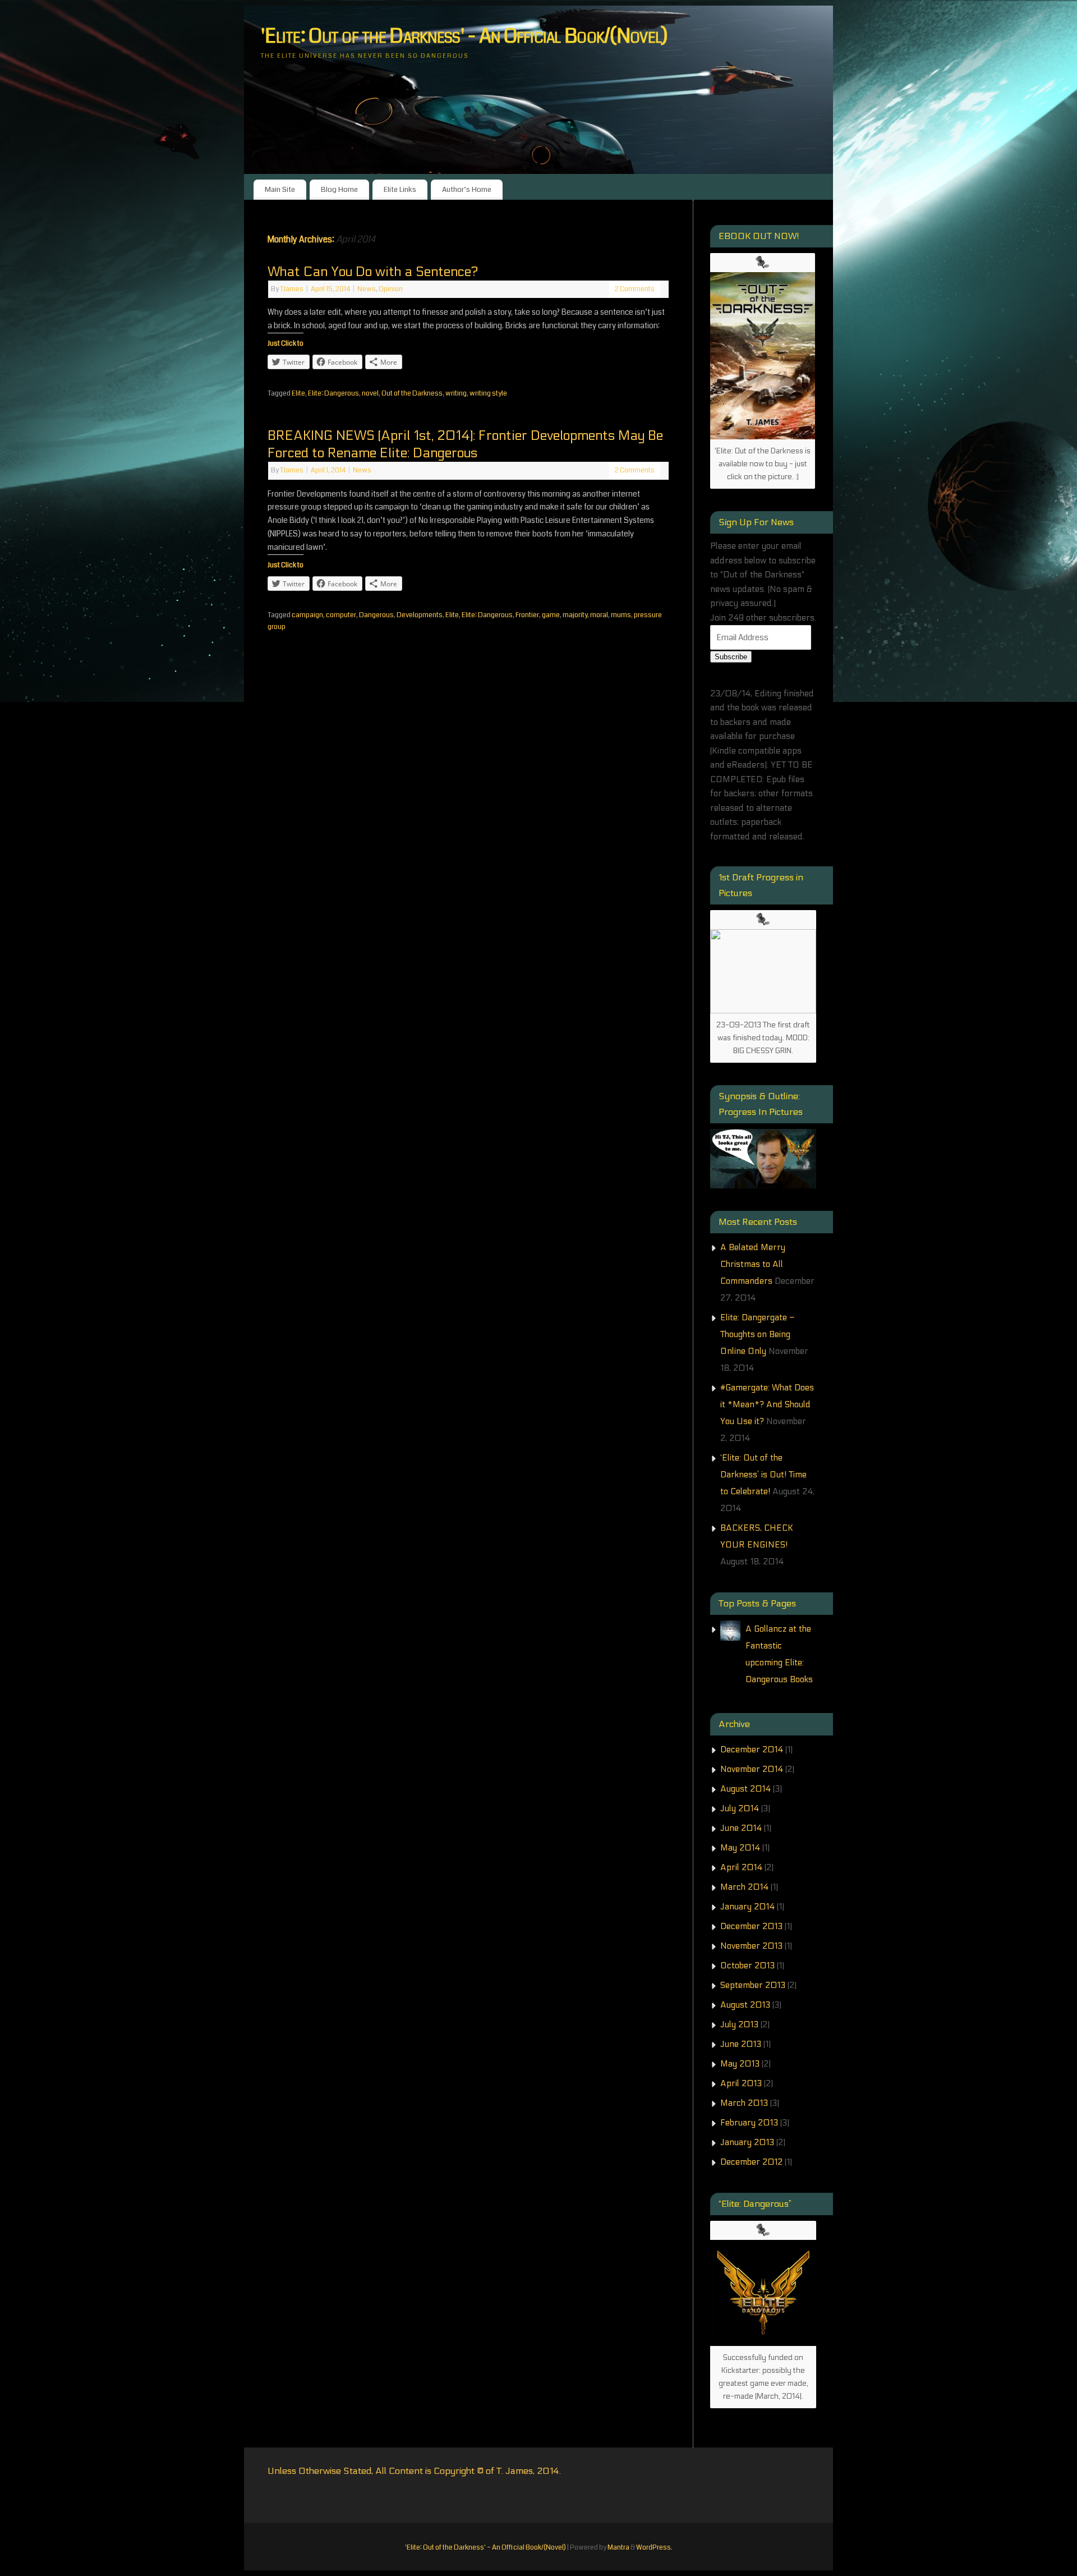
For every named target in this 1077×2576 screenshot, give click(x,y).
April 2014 (741, 1867)
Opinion (391, 289)
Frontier (527, 615)
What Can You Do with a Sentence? (373, 272)
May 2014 (740, 1848)
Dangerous (376, 615)
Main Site (280, 189)
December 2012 (751, 2162)
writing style (488, 393)
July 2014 (740, 1808)
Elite (298, 393)
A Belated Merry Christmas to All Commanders (753, 1264)
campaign (307, 615)
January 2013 (747, 2142)
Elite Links (400, 189)
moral (599, 615)
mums (621, 615)
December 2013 (751, 1926)
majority (575, 615)
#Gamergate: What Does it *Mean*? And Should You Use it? (767, 1404)
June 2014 (741, 1828)
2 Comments (635, 289)
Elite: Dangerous (333, 393)
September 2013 (753, 1985)
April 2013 (741, 2083)
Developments (420, 615)
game (551, 615)
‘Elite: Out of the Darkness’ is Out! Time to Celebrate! (763, 1475)
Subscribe (731, 657)
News (367, 289)
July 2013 (739, 2024)
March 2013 (744, 2103)
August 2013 (745, 2005)
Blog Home (339, 189)
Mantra (618, 2547)
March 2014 (744, 1887)
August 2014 (745, 1789)
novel (370, 393)
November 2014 (752, 1769)
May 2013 (740, 2064)
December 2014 (752, 1750)
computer (341, 615)
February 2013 (749, 2123)
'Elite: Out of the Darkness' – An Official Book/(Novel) (485, 2547)
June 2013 (741, 2044)
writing (456, 393)
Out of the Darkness (412, 393)
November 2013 (751, 1946)
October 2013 (747, 1966)
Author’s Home (467, 189)
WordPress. (654, 2547)
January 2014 (747, 1907)
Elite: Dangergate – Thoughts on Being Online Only (758, 1334)
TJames (292, 289)
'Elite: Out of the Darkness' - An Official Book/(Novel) (464, 36)
